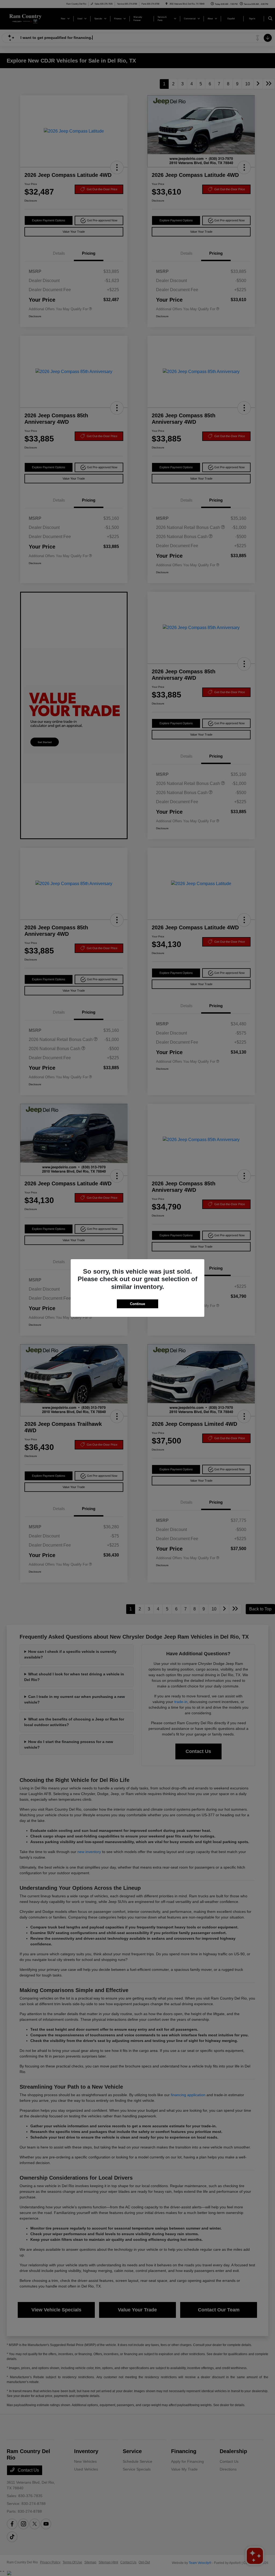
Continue (137, 1304)
